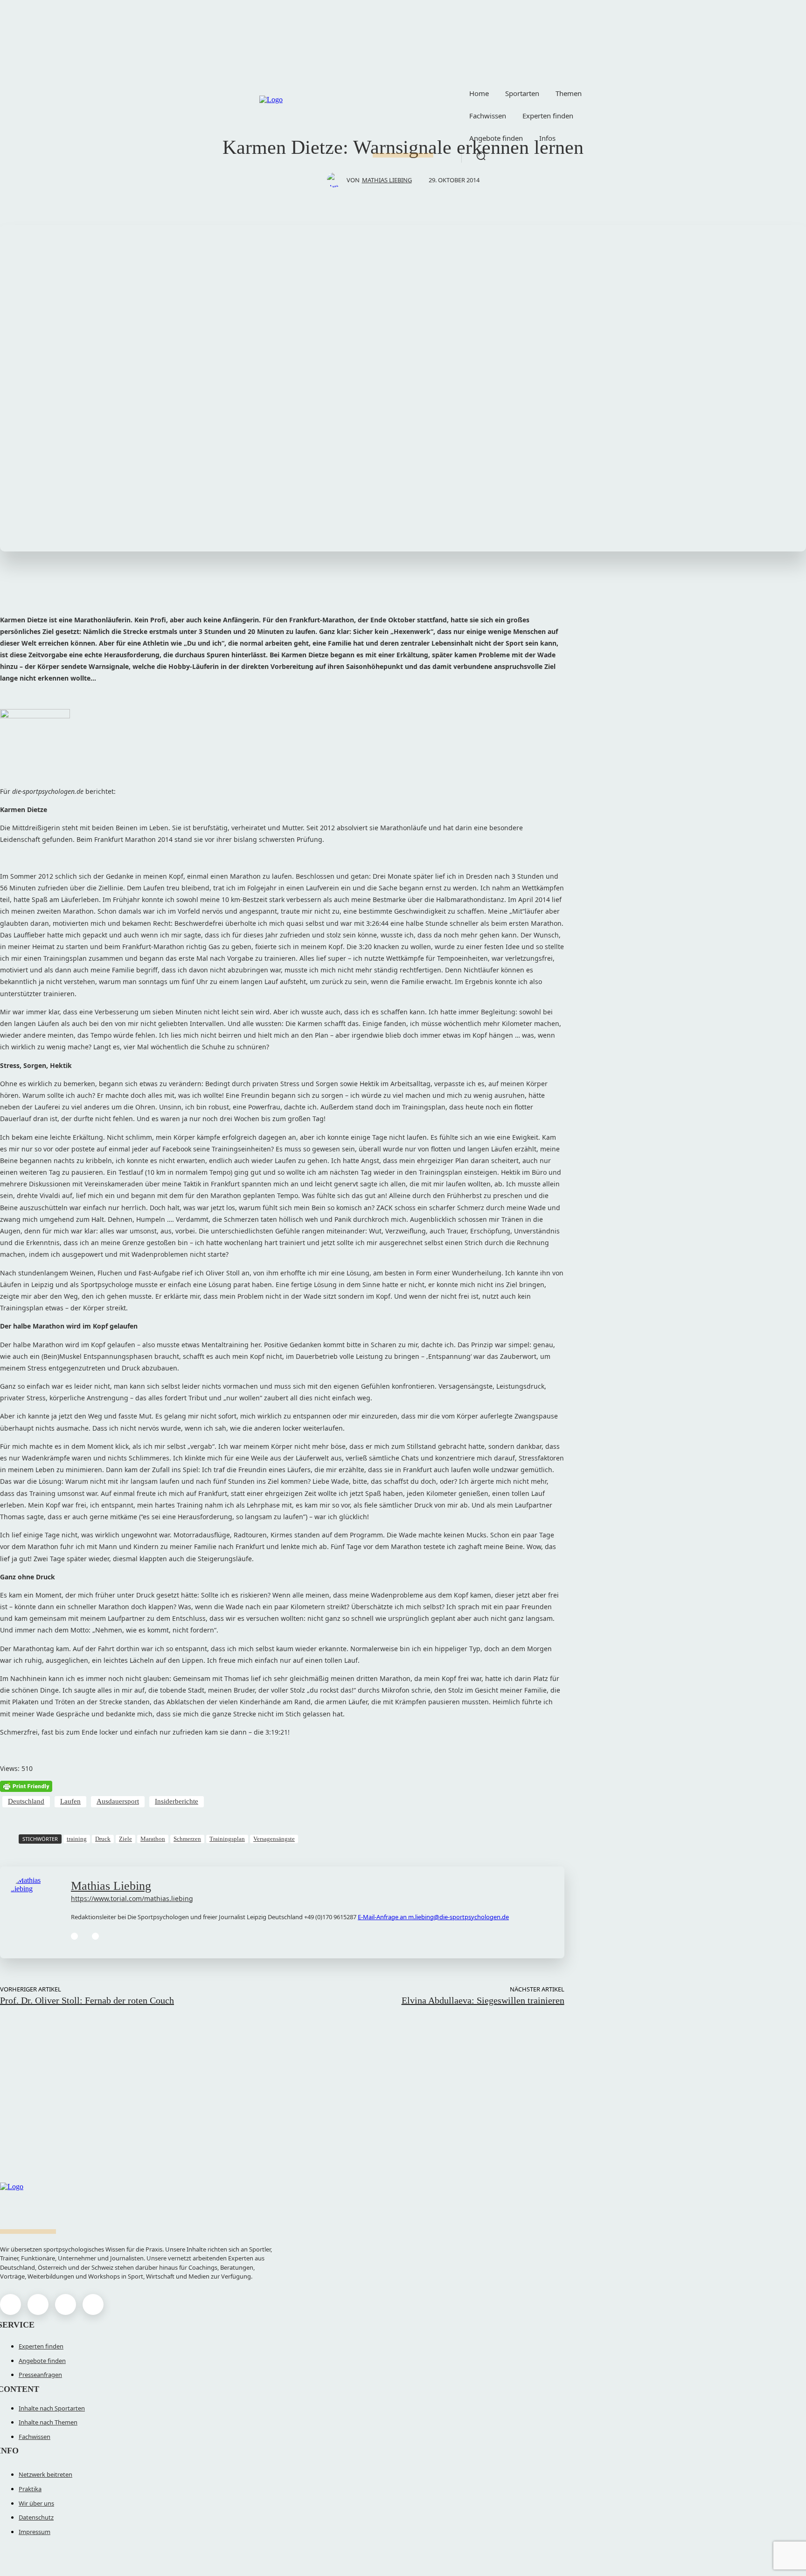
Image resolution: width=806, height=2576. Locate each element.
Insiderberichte (177, 1801)
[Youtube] (93, 2304)
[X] (66, 2304)
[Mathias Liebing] (337, 180)
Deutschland (26, 1801)
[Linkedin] (74, 1936)
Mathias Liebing (387, 180)
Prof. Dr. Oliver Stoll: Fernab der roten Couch (87, 2000)
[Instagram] (38, 2304)
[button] (481, 156)
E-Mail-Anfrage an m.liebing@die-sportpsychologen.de (433, 1917)
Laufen (70, 1801)
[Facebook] (10, 2304)
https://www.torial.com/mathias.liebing (132, 1898)
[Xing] (95, 1936)
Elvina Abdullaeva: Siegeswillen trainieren (483, 2000)
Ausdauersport (118, 1801)
